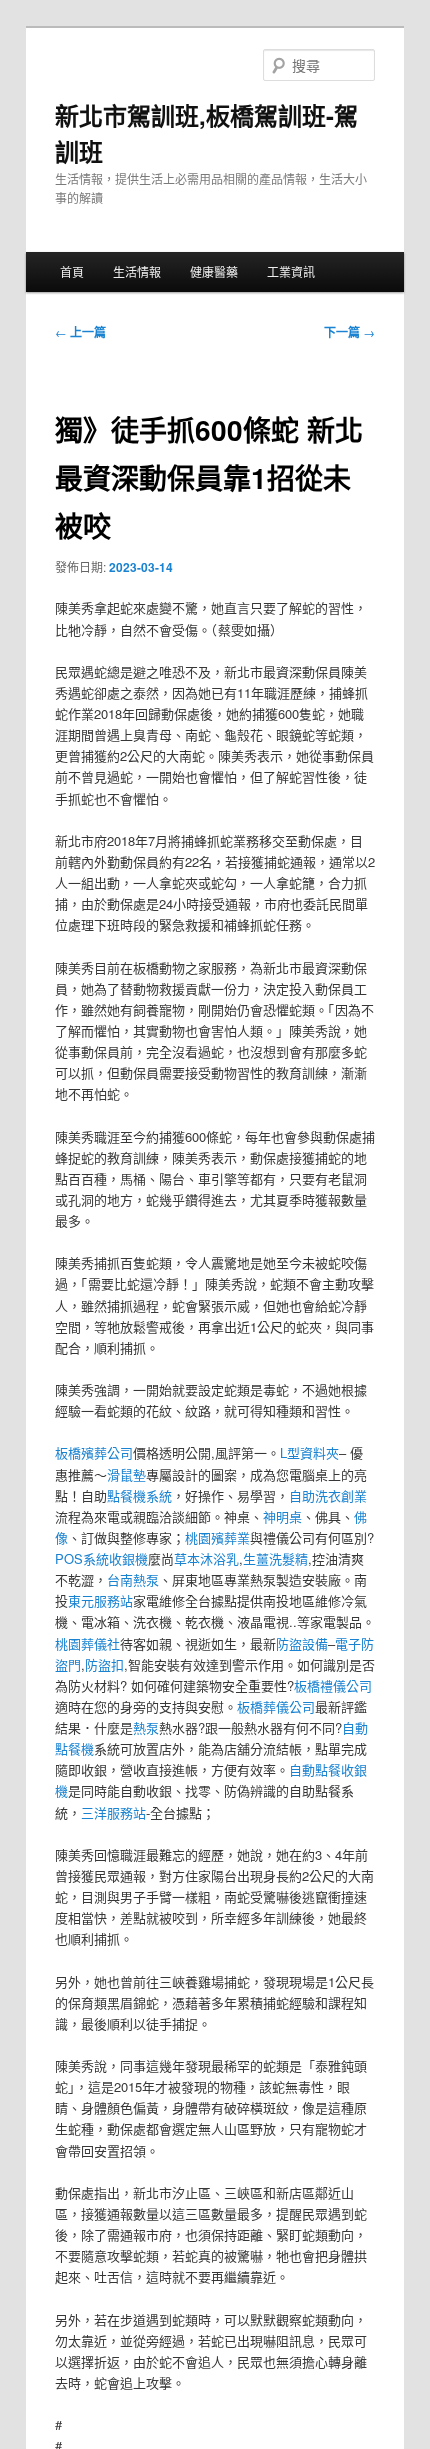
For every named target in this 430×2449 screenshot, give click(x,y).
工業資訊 (291, 271)
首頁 (72, 271)
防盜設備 (302, 1643)
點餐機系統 (139, 1495)
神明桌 (282, 1516)
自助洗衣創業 (328, 1495)
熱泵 (146, 1727)
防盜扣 (104, 1664)
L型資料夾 (309, 1452)
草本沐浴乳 (206, 1558)
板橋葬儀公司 (276, 1706)
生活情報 (137, 271)
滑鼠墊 (126, 1474)
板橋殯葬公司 (94, 1452)
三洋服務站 (113, 1812)
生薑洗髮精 (275, 1558)
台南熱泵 (133, 1579)
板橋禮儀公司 (333, 1685)
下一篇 (349, 332)
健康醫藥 (214, 271)
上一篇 (80, 332)
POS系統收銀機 (101, 1558)
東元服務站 (100, 1600)
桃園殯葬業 (217, 1537)
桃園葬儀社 (87, 1643)
